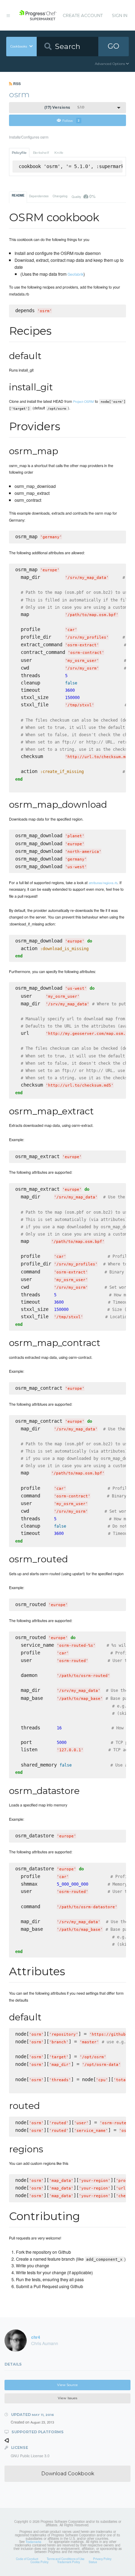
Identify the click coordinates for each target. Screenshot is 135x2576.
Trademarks (33, 2542)
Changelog (60, 196)
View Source (67, 2385)
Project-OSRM (83, 401)
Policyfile (19, 153)
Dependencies (39, 196)
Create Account (83, 15)
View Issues (67, 2398)
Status (93, 2562)
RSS (16, 84)
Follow (71, 120)
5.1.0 (64, 107)
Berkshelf (41, 153)
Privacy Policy (102, 2559)
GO (114, 46)
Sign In (120, 15)
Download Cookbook (68, 2474)
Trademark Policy (69, 2562)
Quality (83, 196)
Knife (59, 153)
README (18, 196)
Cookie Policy (39, 2562)
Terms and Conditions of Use (66, 2559)
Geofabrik (75, 274)
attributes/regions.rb (103, 883)
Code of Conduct (27, 2559)
